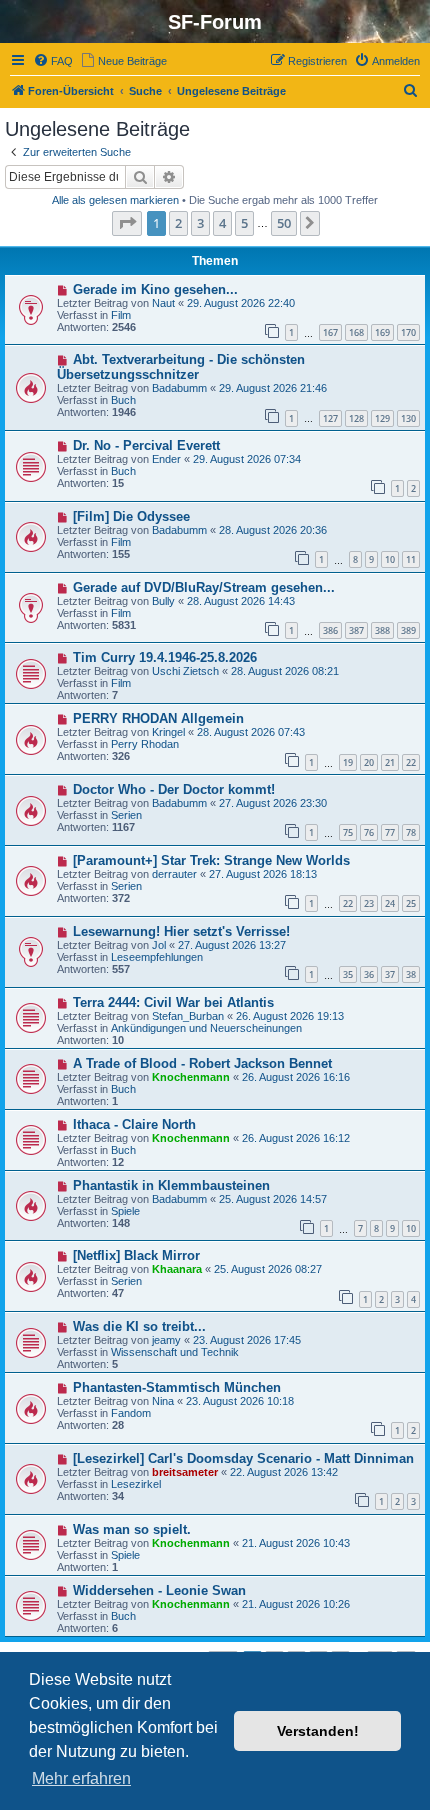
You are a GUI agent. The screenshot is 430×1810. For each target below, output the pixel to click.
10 (390, 559)
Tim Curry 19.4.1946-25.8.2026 (165, 657)
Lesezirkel (136, 1484)
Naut (163, 303)
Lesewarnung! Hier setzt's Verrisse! (181, 931)
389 (408, 630)
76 (369, 832)
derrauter (174, 874)
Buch (123, 400)
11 (411, 559)
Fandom (131, 1413)
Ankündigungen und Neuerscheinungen (206, 1028)
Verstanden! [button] (318, 1731)
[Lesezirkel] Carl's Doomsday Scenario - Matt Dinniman (243, 1458)
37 (390, 974)
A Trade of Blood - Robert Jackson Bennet (202, 1063)
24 (390, 903)
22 (411, 762)
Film (121, 315)
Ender (166, 459)
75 (348, 832)
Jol (159, 945)
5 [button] (244, 223)
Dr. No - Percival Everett (146, 445)
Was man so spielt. (132, 1529)
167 (330, 332)
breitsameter (185, 1472)
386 (330, 630)
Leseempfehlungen (157, 957)
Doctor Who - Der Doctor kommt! (174, 789)
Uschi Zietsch (185, 671)
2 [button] (178, 223)
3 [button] (200, 223)
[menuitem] (53, 61)
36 (369, 974)
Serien (126, 815)
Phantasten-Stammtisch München (177, 1387)
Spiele (125, 1211)
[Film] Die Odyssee (131, 516)
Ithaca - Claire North (134, 1124)
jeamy (166, 1340)
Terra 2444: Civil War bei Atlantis (173, 1002)
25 (411, 903)
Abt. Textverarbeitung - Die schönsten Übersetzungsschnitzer (181, 367)
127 (330, 418)
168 (356, 332)
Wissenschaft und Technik (175, 1352)
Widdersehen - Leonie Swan (159, 1590)
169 (382, 332)
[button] (127, 223)
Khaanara (177, 1269)
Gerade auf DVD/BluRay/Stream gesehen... (204, 587)
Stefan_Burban (188, 1016)
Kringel (168, 732)
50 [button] (284, 223)
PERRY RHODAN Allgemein (158, 718)
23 (369, 903)
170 (408, 332)
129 (382, 418)
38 (411, 974)
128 (356, 418)
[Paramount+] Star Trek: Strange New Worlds (211, 860)
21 (390, 762)
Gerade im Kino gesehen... (155, 289)
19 (348, 762)
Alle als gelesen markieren (115, 200)
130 (408, 418)
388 (382, 630)
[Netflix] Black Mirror (136, 1255)
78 (411, 832)
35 (348, 974)
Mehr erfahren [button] (81, 1778)
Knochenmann (191, 1077)
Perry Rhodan (145, 744)
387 (356, 630)
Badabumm (179, 388)
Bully (163, 601)
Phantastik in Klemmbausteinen (171, 1185)
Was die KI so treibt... (139, 1326)
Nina (163, 1401)
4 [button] (222, 223)
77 (390, 832)
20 (369, 762)
